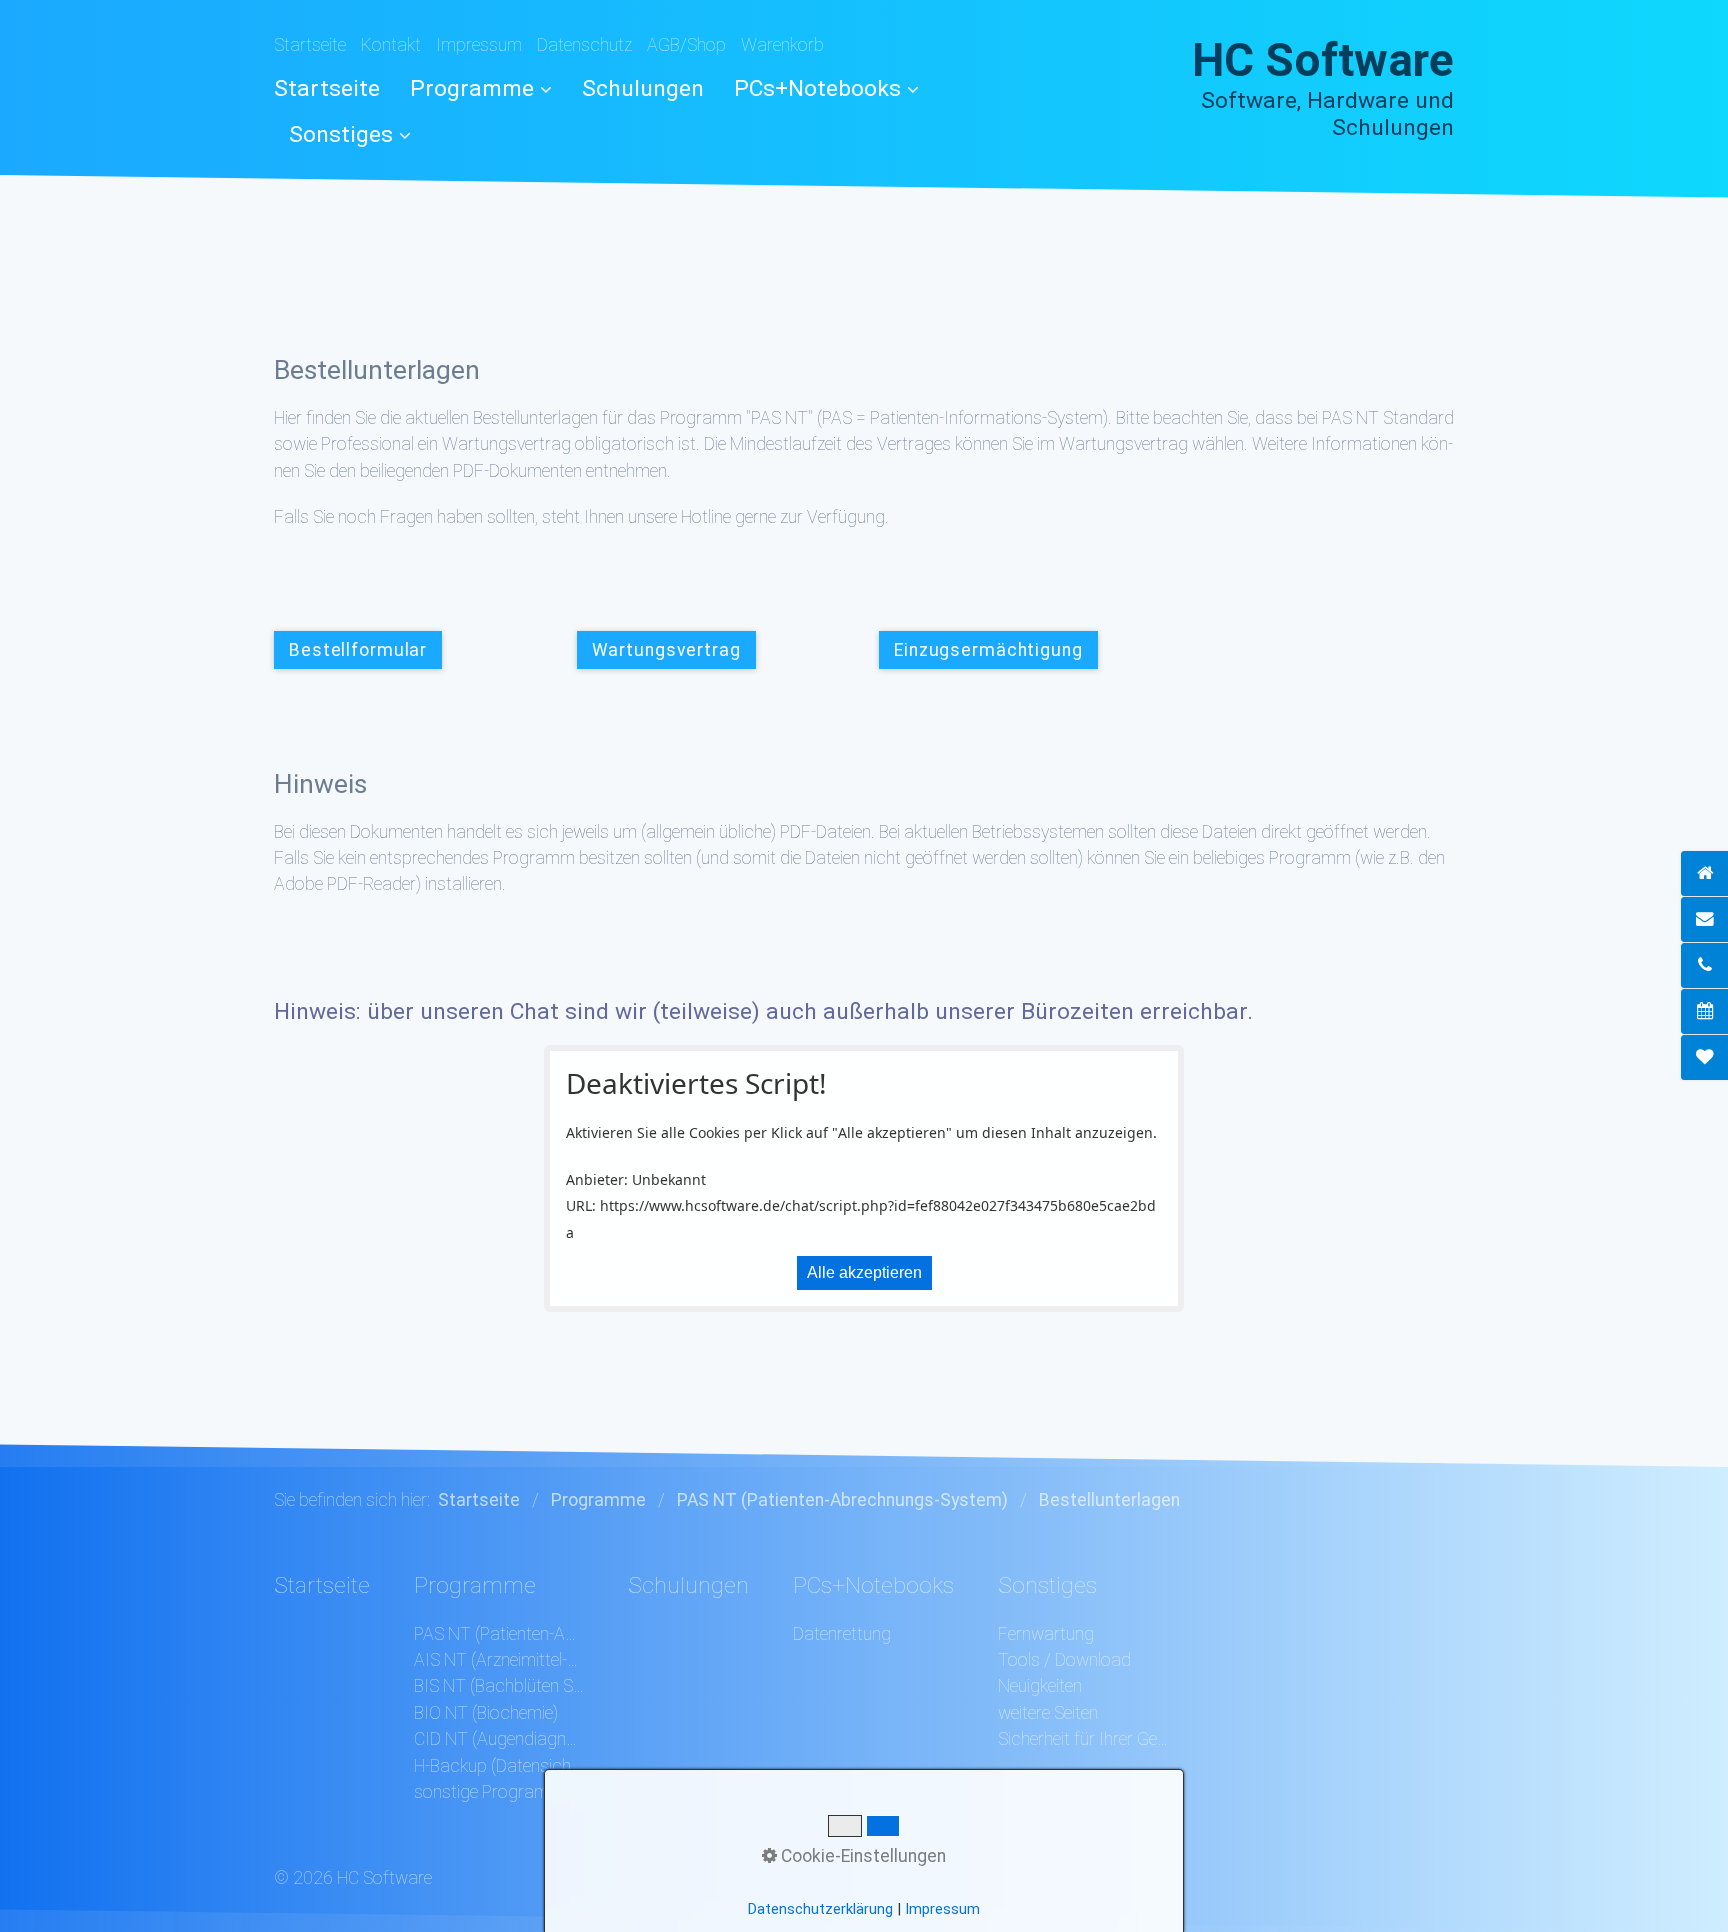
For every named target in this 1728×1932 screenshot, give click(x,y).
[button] (358, 650)
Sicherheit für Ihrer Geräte (1083, 1739)
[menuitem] (334, 88)
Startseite (310, 45)
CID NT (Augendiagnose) (499, 1739)
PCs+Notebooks (817, 88)
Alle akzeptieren (864, 1272)
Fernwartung (1046, 1634)
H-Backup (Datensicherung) (499, 1766)
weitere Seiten (1048, 1713)
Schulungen (643, 88)
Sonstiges (341, 134)
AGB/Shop (686, 45)
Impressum (479, 45)
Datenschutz (584, 45)
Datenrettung (842, 1634)
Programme (472, 88)
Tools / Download (1064, 1660)
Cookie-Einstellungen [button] (861, 1856)
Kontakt (391, 45)
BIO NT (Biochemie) (486, 1713)
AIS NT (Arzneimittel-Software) (499, 1660)
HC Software (1323, 60)
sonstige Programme (493, 1792)
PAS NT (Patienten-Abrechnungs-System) (499, 1634)
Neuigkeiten (1040, 1686)
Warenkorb (782, 45)
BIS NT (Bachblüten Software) (499, 1686)
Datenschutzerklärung (820, 1909)
